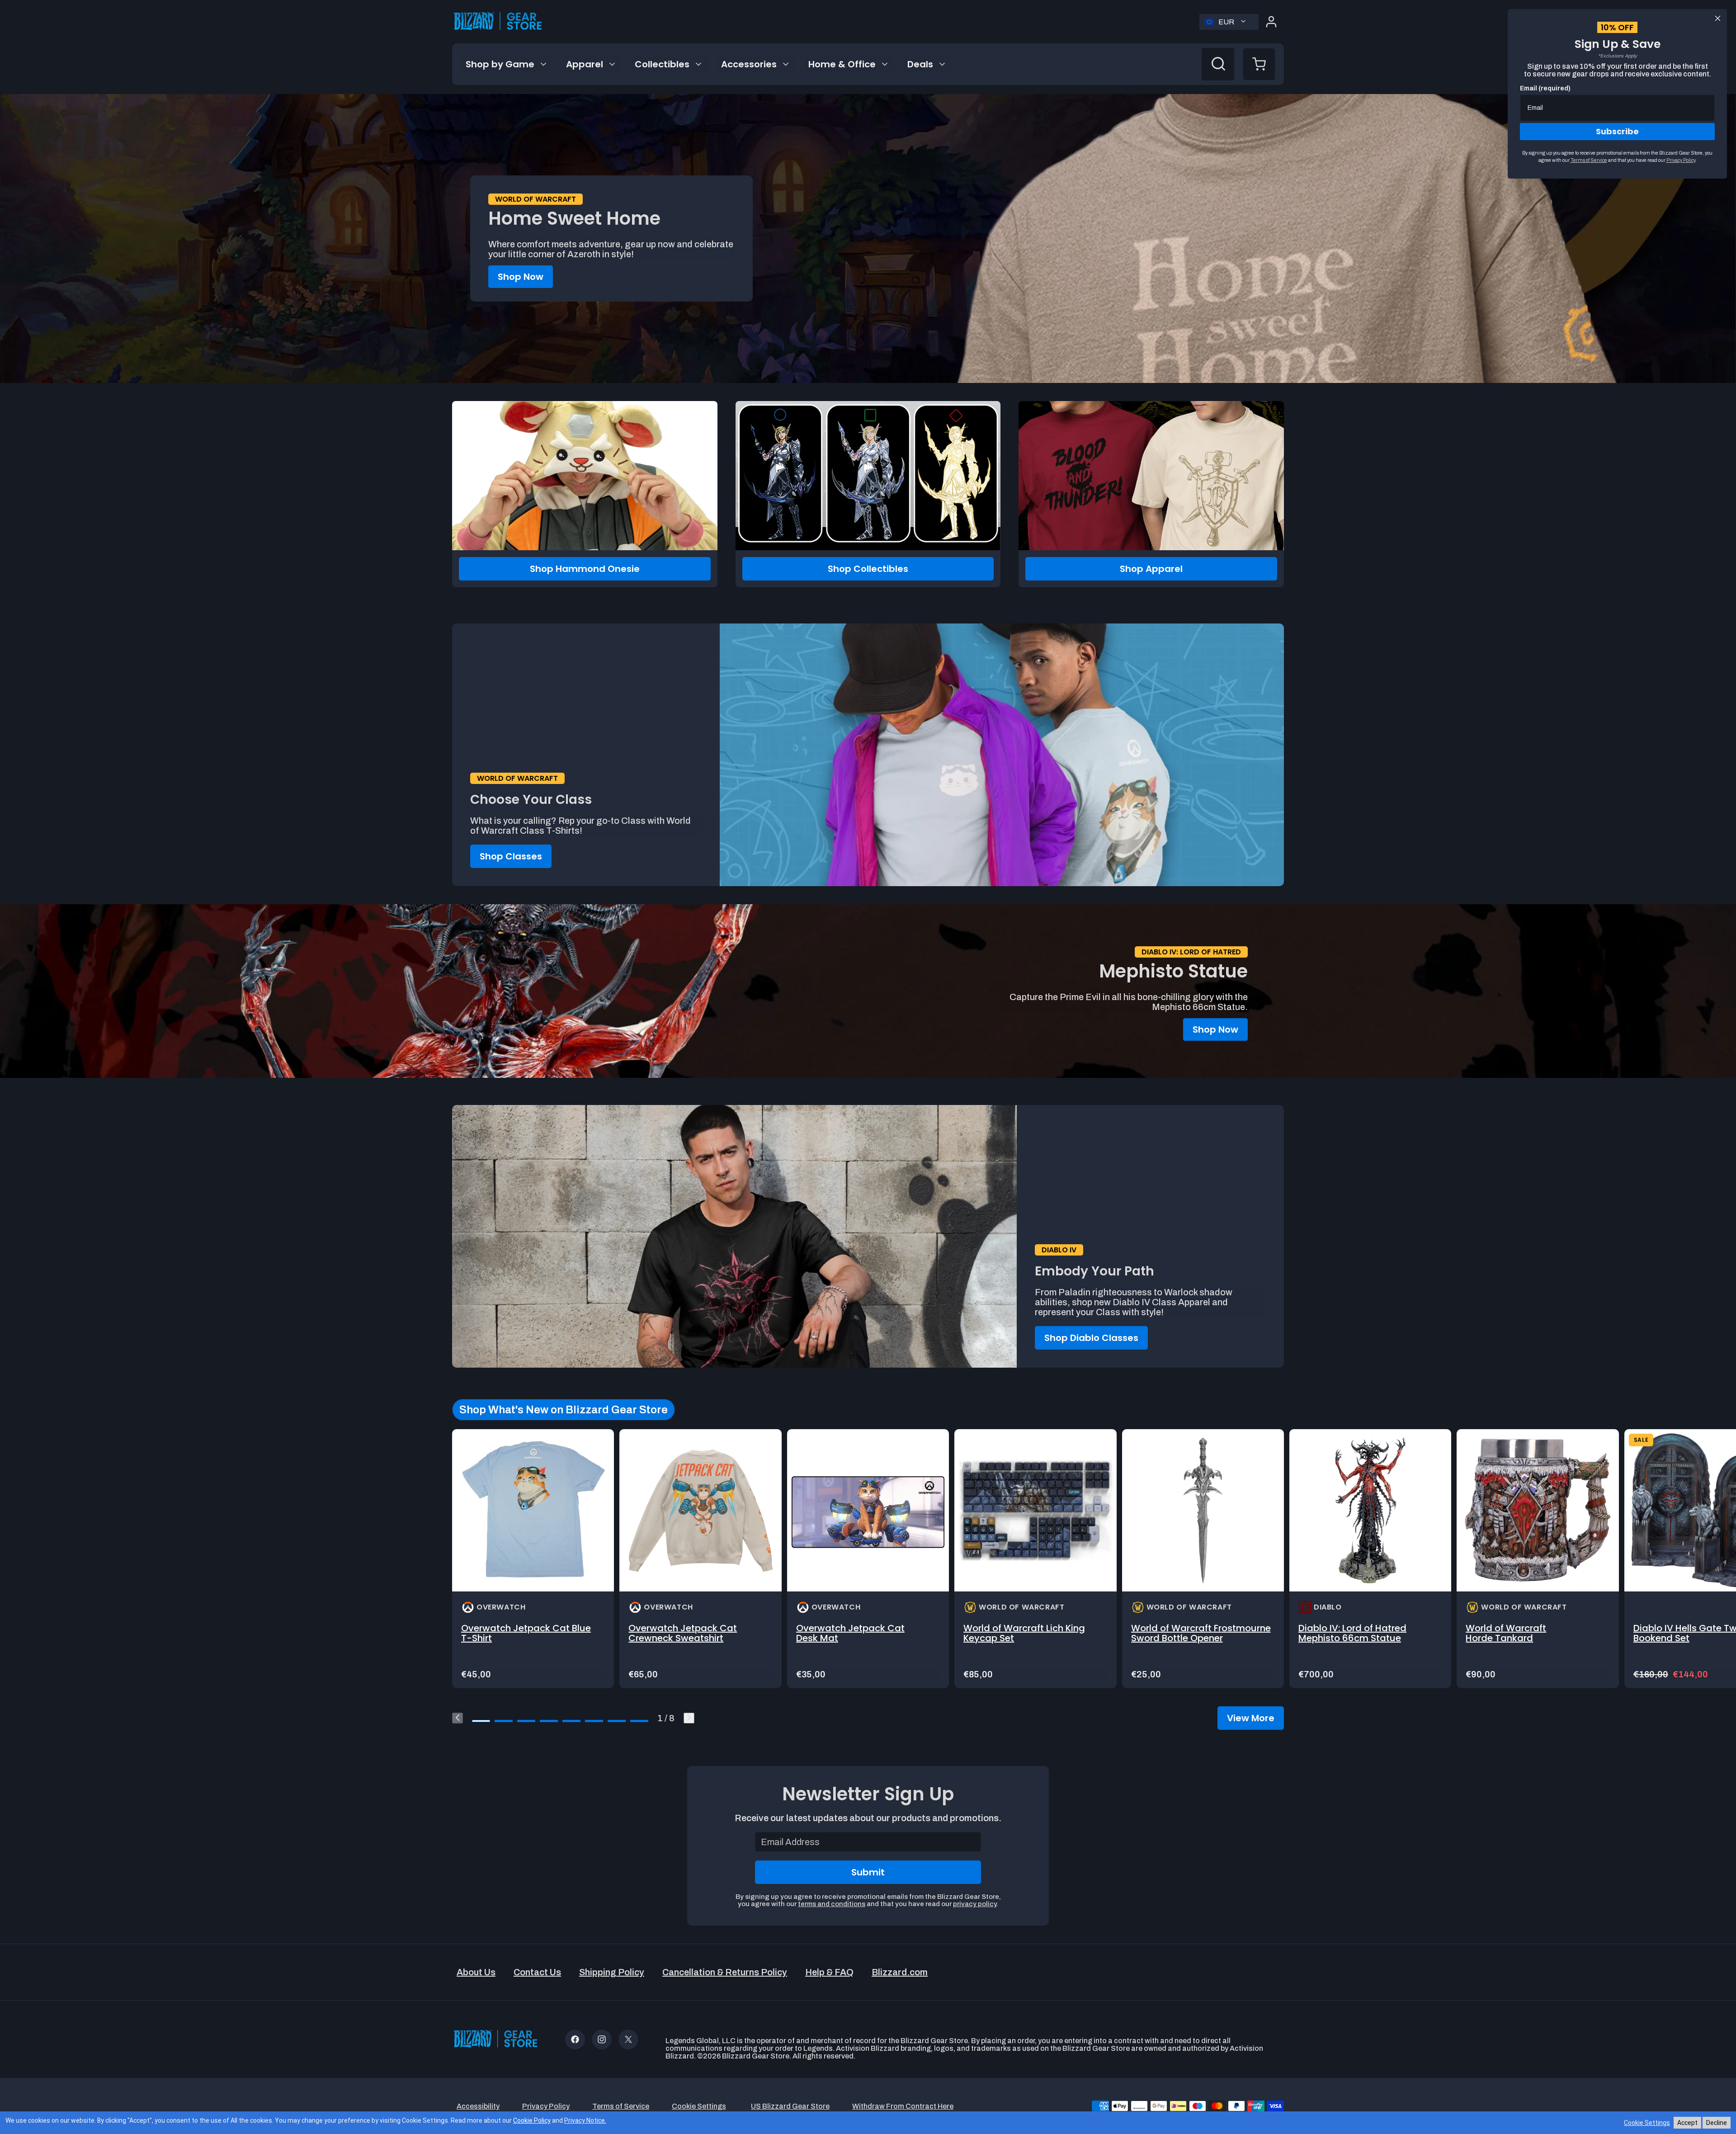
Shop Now (521, 277)
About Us (476, 1972)
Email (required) (1545, 88)
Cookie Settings (1647, 2123)
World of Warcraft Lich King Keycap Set (1024, 1633)
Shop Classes (511, 856)
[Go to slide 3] (526, 1721)
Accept (1687, 2123)
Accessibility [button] (478, 2106)
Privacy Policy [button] (546, 2106)
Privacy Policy (1681, 160)
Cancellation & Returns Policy (725, 1972)
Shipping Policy (612, 1972)
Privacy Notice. (585, 2120)
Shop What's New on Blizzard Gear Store (564, 1410)
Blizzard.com (900, 1972)
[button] (1259, 64)
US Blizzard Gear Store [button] (790, 2106)
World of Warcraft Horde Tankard (1506, 1633)
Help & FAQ (829, 1972)
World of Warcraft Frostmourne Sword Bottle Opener (1201, 1633)
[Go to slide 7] (617, 1721)
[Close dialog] (1718, 18)
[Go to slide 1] (481, 1721)
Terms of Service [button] (621, 2106)
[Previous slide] (458, 1718)
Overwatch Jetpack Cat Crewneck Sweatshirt (683, 1633)
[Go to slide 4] (549, 1721)
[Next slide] (689, 1718)
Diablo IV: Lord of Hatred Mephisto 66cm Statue (1352, 1633)
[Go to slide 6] (594, 1721)
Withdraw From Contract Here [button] (903, 2106)
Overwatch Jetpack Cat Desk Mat (850, 1633)
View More (1251, 1718)
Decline (1717, 2123)
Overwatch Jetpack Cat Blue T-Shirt (526, 1633)
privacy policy (975, 1904)
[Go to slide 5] (571, 1721)
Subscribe (1617, 131)
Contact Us (537, 1972)
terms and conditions (832, 1904)
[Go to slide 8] (639, 1721)
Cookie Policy (532, 2120)
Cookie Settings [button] (699, 2106)
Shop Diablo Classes (1091, 1338)
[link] (533, 1559)
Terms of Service (1589, 160)
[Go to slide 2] (504, 1721)
